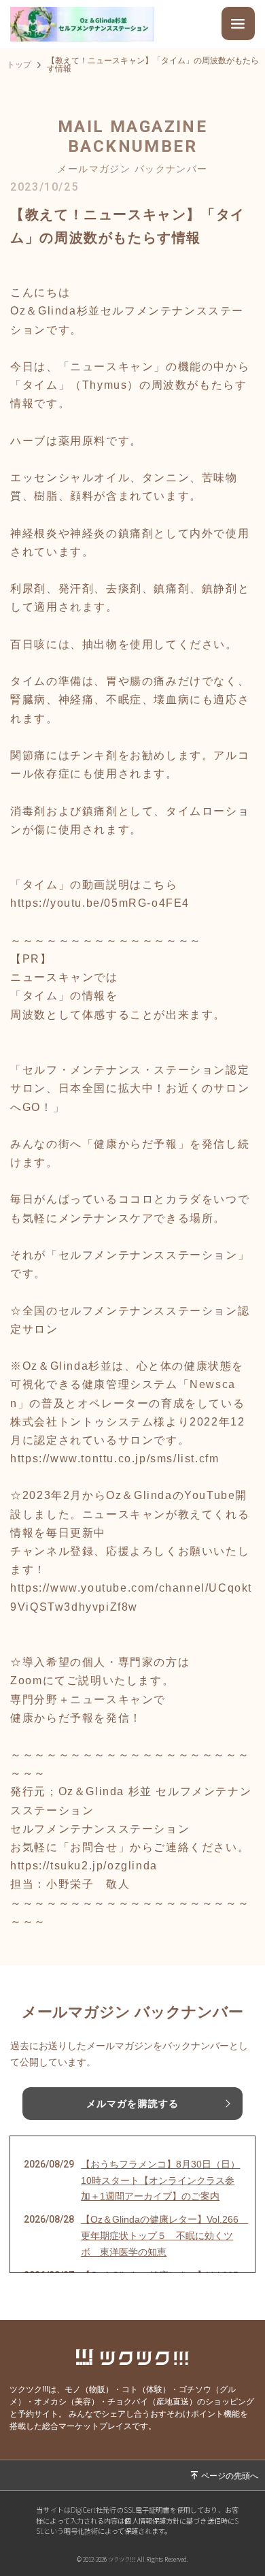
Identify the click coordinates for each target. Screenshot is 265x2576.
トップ (19, 65)
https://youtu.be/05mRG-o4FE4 (100, 903)
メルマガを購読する (132, 2104)
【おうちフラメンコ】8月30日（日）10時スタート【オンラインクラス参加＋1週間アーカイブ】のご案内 (160, 2180)
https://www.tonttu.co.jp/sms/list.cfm (114, 1459)
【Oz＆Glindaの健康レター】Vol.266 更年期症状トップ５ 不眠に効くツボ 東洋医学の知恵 (161, 2236)
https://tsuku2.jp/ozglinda (84, 1866)
